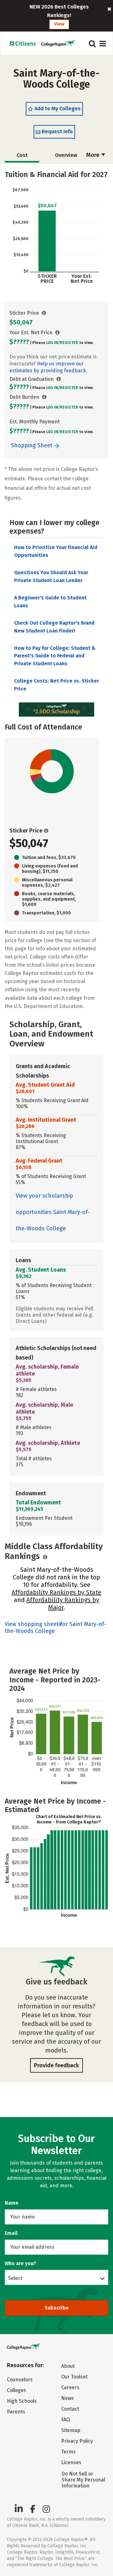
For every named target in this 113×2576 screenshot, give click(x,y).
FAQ (65, 2420)
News (67, 2398)
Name (12, 2203)
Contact (70, 2409)
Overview (66, 155)
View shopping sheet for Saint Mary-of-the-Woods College (55, 1628)
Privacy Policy (77, 2441)
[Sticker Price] (44, 313)
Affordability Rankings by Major (63, 1604)
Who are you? (20, 2263)
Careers (70, 2387)
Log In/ (53, 343)
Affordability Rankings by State (56, 1592)
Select (15, 2278)
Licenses (71, 2462)
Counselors (20, 2380)
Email (11, 2233)
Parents (16, 2412)
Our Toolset (74, 2377)
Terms (68, 2452)
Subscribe (57, 2308)
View (59, 24)
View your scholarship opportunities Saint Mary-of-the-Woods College (53, 1212)
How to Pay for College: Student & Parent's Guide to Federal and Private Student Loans (55, 656)
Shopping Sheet (32, 445)
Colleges (16, 2390)
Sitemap (71, 2430)
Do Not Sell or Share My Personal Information (83, 2480)
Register (69, 343)
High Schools (22, 2401)
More (93, 155)
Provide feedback (56, 2065)
